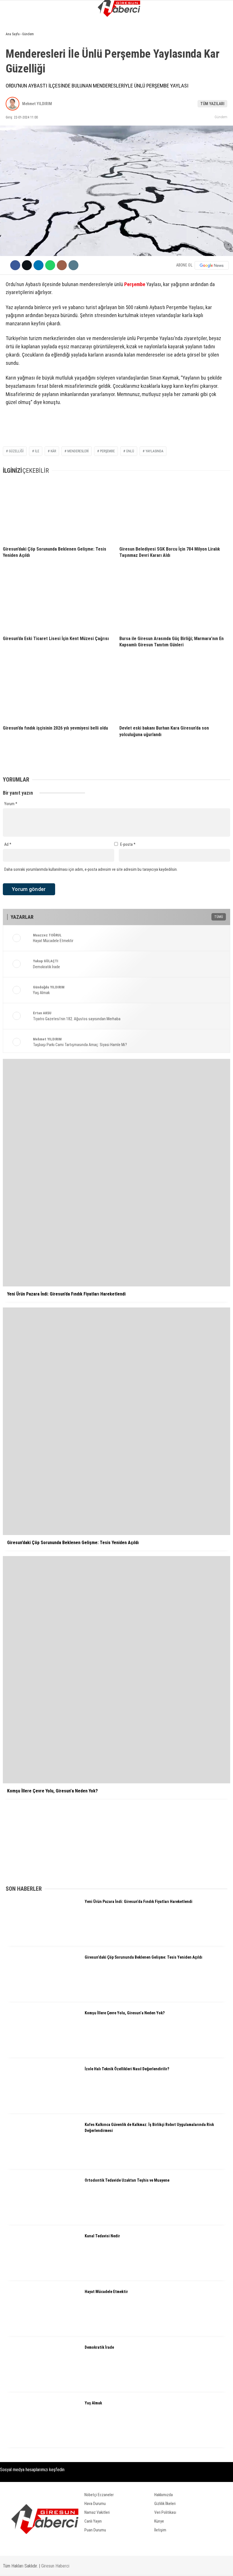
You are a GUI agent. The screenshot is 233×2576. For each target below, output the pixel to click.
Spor (13, 93)
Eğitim (14, 116)
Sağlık (14, 127)
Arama (174, 28)
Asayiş (14, 81)
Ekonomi (16, 58)
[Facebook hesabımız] (33, 2567)
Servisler (17, 150)
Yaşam (14, 104)
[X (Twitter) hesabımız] (65, 2567)
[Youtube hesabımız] (130, 2567)
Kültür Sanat (21, 139)
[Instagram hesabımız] (98, 2567)
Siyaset (15, 70)
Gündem (16, 47)
